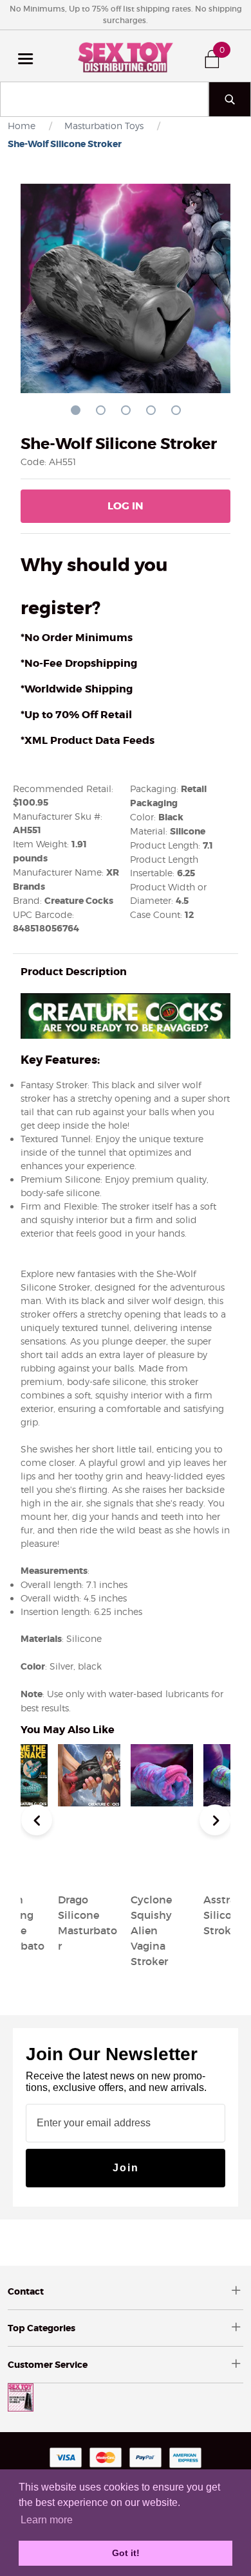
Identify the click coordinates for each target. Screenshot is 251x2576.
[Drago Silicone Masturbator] (89, 1869)
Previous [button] (37, 1820)
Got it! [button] (126, 2553)
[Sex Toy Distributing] (126, 56)
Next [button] (215, 1820)
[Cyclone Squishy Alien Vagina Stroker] (162, 1869)
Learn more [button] (47, 2520)
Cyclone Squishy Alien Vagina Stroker (151, 1930)
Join (126, 2168)
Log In (126, 506)
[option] (162, 1858)
